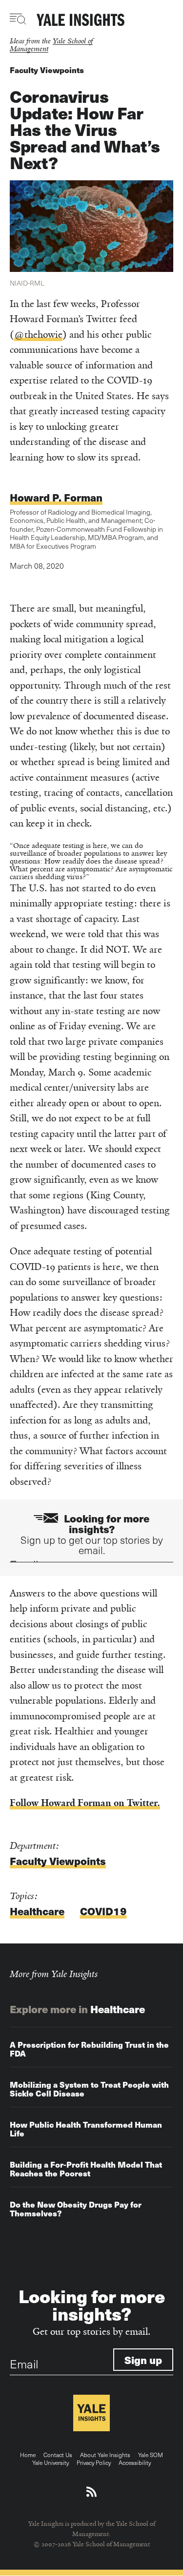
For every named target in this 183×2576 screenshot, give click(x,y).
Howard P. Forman (56, 497)
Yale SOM (151, 2455)
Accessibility (135, 2462)
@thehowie (38, 335)
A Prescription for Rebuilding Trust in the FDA (89, 2049)
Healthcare (37, 1911)
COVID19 (103, 1911)
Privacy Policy (94, 2462)
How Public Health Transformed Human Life (86, 2129)
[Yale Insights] (81, 20)
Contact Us (58, 2455)
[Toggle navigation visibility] (18, 19)
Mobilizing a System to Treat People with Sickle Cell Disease (89, 2089)
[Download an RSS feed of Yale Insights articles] (91, 2492)
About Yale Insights (105, 2455)
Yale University (51, 2462)
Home (28, 2455)
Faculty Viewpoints (47, 70)
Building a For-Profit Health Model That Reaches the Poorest (86, 2169)
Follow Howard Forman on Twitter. (85, 1803)
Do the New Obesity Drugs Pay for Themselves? (76, 2209)
